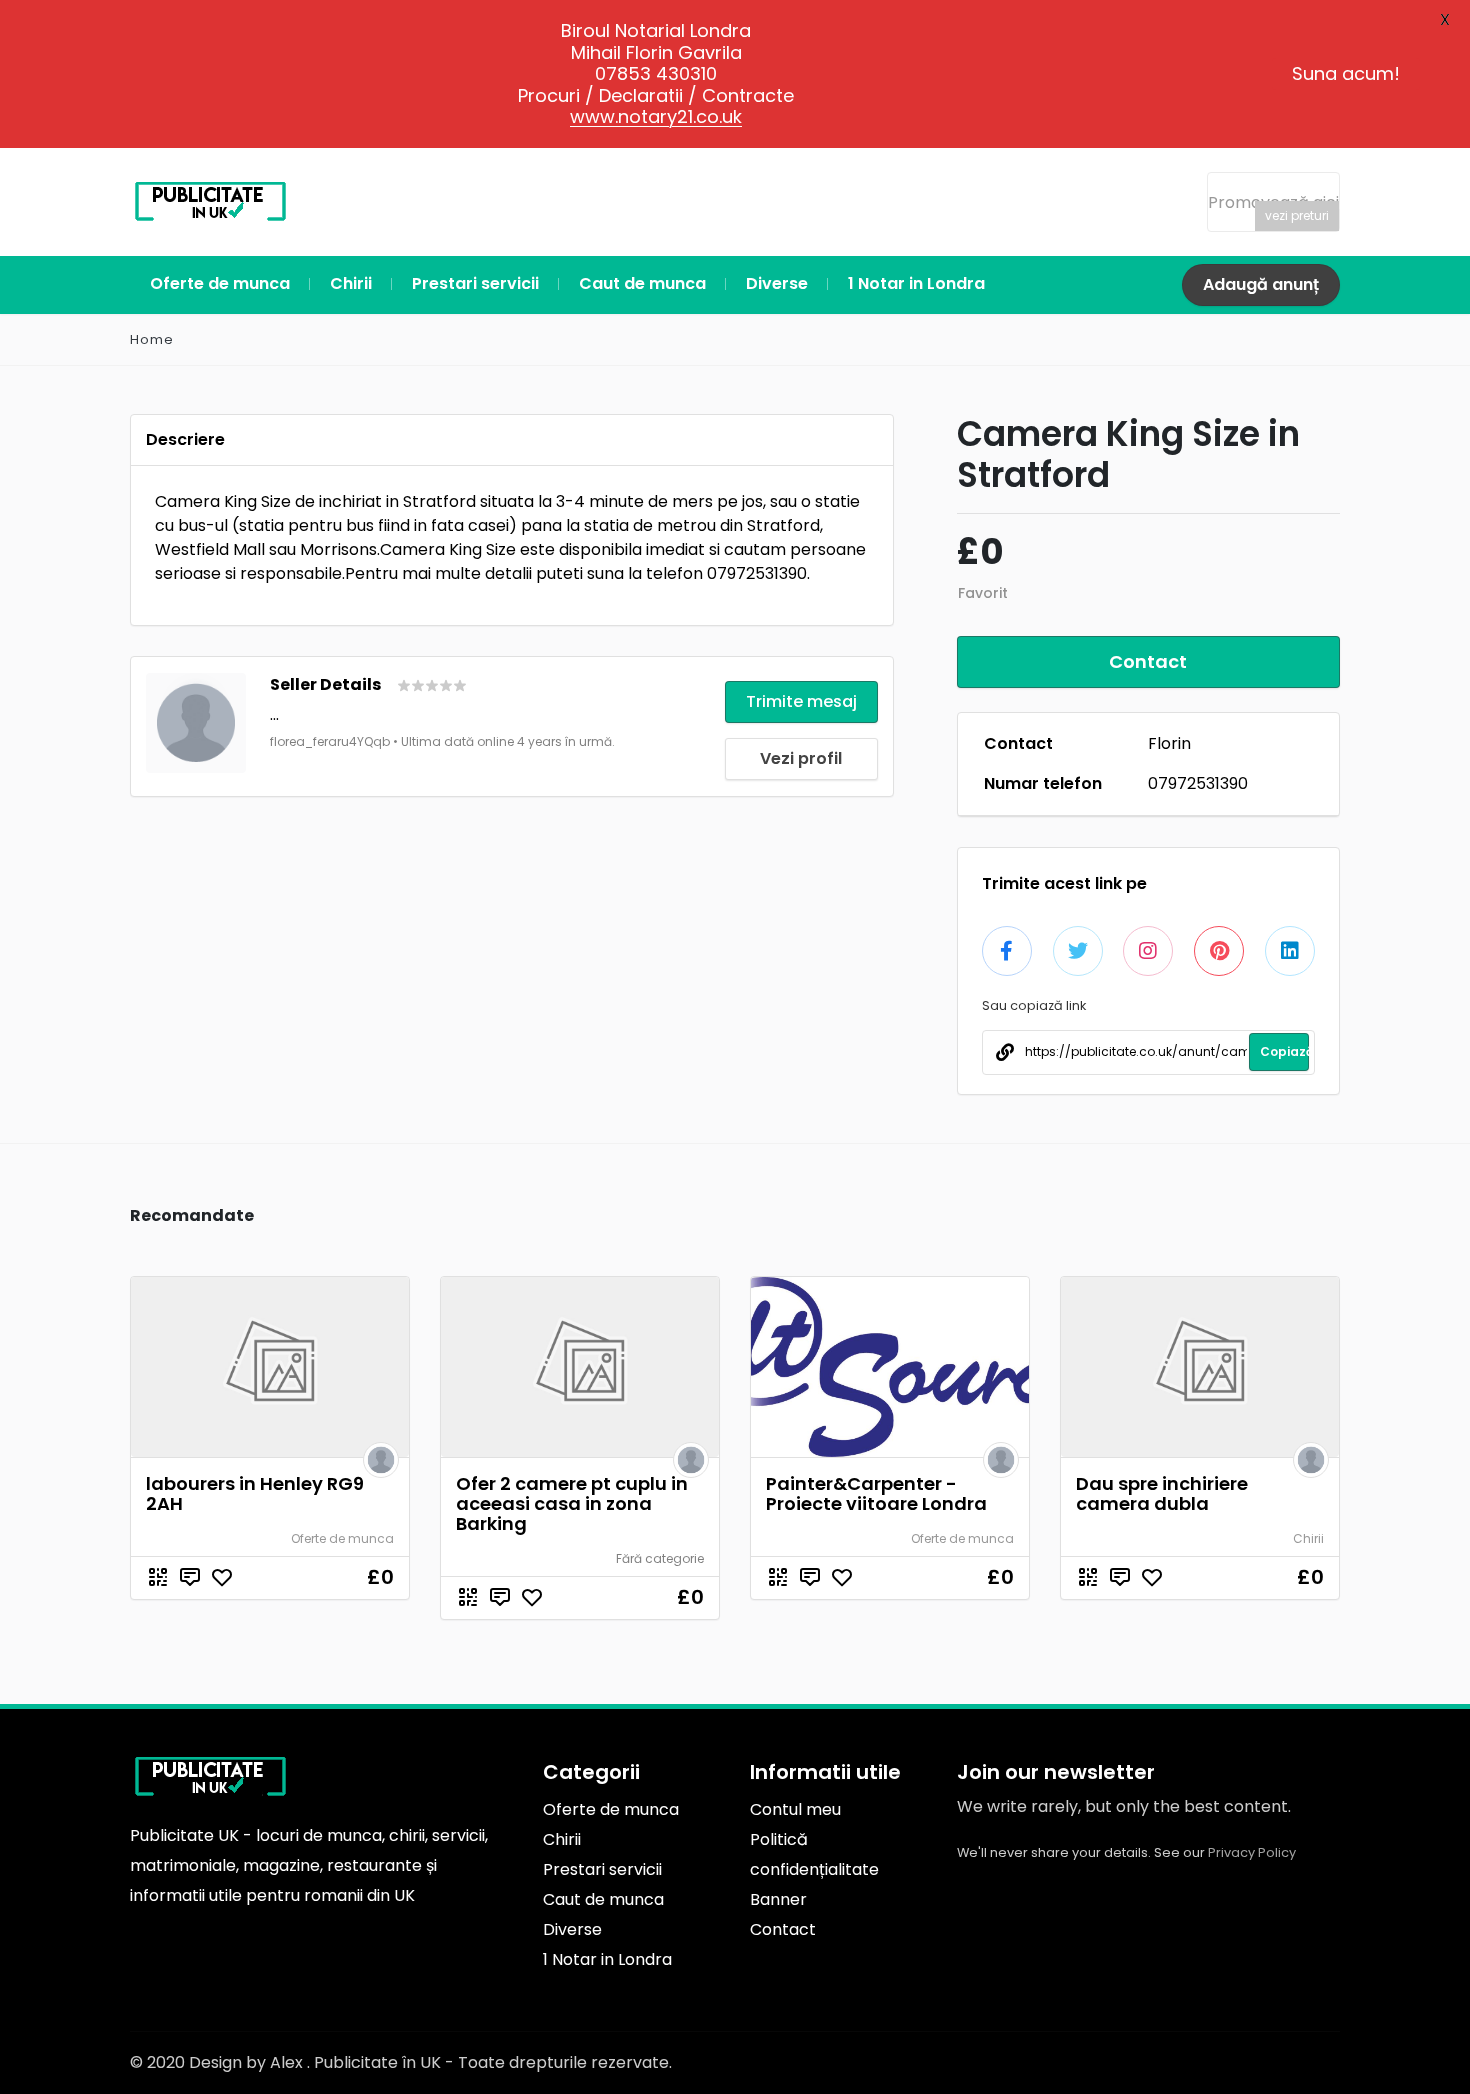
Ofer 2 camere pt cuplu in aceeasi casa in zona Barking (572, 1503)
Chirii (1308, 1538)
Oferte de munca (342, 1538)
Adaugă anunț (1261, 284)
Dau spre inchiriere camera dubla (1162, 1493)
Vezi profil (801, 758)
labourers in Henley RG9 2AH (255, 1493)
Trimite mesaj (801, 701)
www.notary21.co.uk (656, 116)
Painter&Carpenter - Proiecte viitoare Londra (876, 1493)
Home (152, 339)
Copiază (1284, 1051)
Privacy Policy (1252, 1852)
